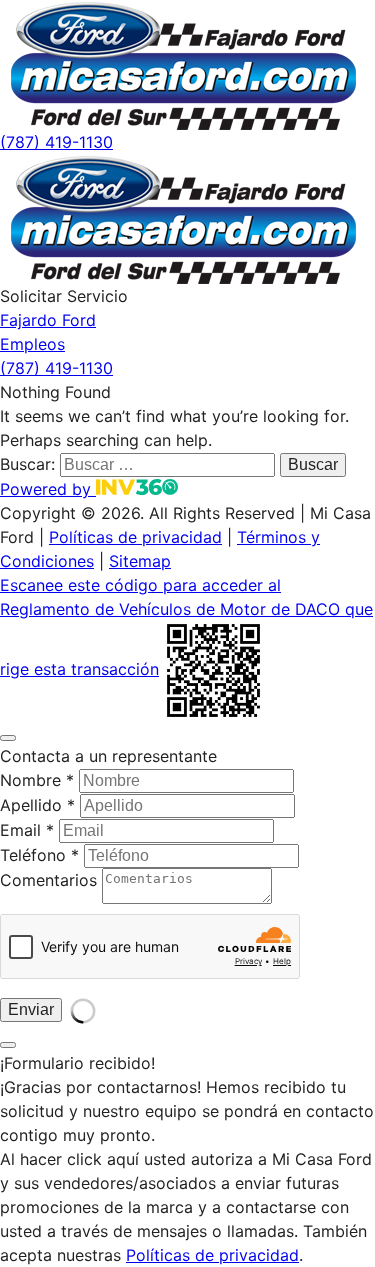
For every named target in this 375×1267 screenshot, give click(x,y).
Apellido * (37, 805)
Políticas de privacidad (135, 537)
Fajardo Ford (48, 320)
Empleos (32, 344)
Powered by (48, 489)
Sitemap (140, 561)
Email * (27, 830)
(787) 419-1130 (56, 142)
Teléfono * (39, 855)
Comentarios (48, 880)
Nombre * (37, 780)
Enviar (31, 1009)
